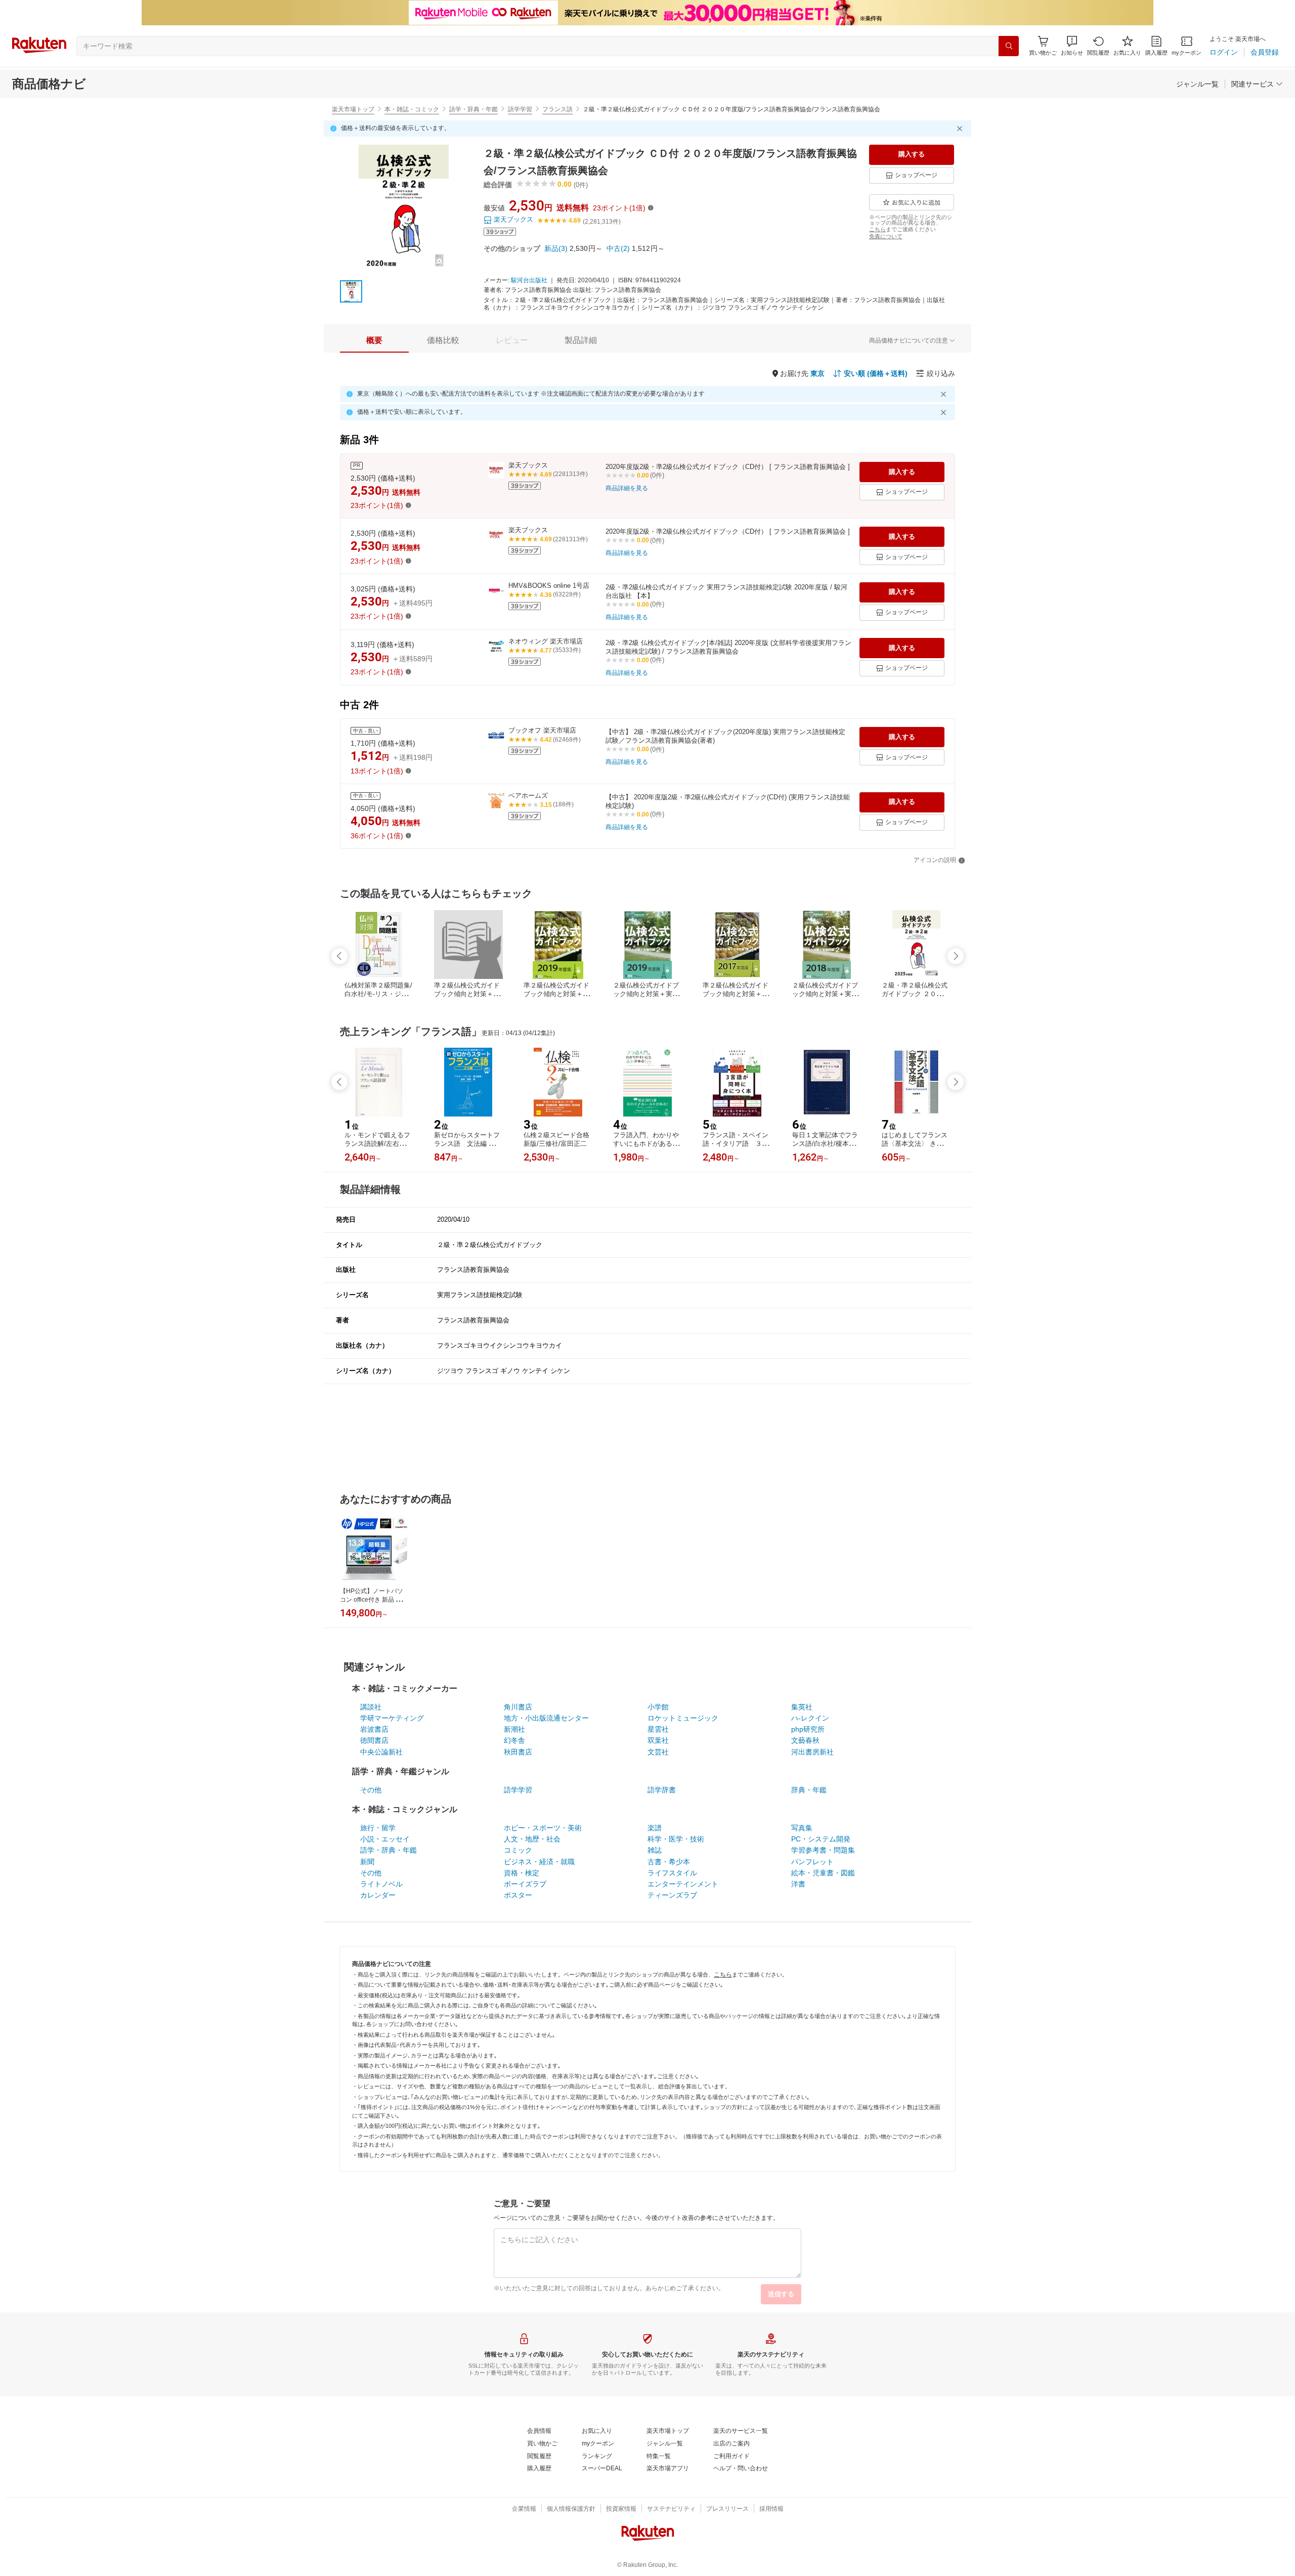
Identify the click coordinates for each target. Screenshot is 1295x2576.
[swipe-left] (339, 956)
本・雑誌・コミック (412, 109)
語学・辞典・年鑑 (473, 109)
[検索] (1009, 46)
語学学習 (520, 109)
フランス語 (557, 109)
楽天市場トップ (353, 109)
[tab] (374, 340)
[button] (1072, 46)
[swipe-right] (956, 956)
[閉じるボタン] (961, 128)
